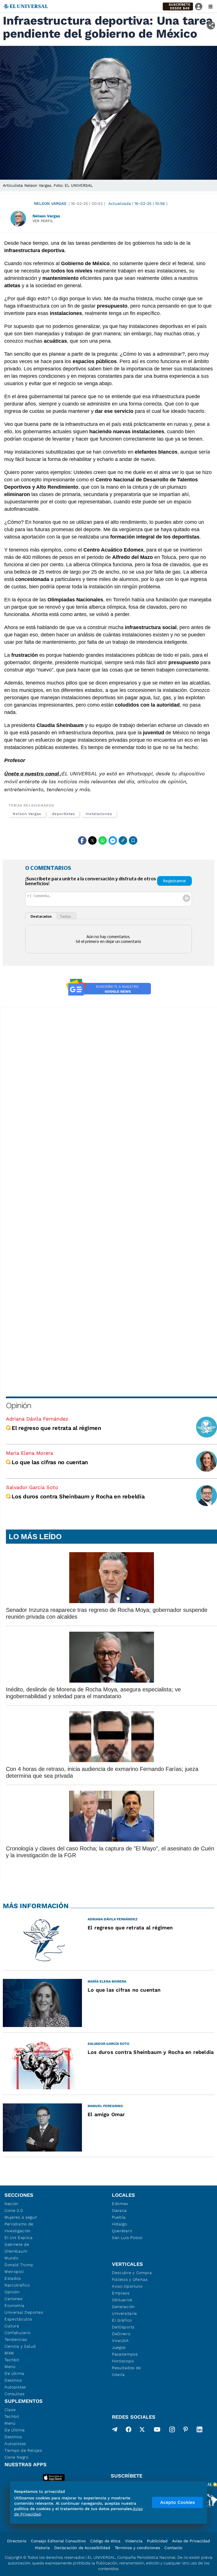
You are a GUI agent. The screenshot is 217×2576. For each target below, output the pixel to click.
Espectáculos (18, 2319)
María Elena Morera (30, 1453)
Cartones (14, 2299)
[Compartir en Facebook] (82, 840)
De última (14, 2373)
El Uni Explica (19, 2238)
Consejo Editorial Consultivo (58, 2541)
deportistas (63, 814)
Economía (15, 2305)
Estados (13, 2278)
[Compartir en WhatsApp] (103, 840)
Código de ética (105, 2541)
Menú (10, 2367)
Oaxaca (119, 2210)
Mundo (11, 2258)
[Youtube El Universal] (157, 2431)
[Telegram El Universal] (115, 2431)
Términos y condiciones (137, 2548)
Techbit (12, 2360)
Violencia (134, 2541)
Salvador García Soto (32, 1487)
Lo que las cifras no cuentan (50, 1462)
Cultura (12, 2326)
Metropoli (14, 2272)
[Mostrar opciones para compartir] (211, 25)
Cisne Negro (17, 2457)
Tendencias (16, 2339)
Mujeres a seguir (21, 2217)
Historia (42, 2548)
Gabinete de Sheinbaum (17, 2248)
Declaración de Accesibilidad (82, 2548)
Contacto (173, 2548)
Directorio (17, 2541)
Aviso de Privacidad (191, 2541)
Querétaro (122, 2231)
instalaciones (99, 814)
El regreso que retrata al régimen (56, 1428)
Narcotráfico (17, 2285)
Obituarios (122, 2300)
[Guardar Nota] (133, 840)
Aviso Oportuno (127, 2286)
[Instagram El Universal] (172, 2431)
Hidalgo (120, 2224)
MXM (9, 2353)
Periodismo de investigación (19, 2227)
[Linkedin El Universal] (199, 2431)
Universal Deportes (24, 2312)
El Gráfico (122, 2320)
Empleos (121, 2293)
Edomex (120, 2204)
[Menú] (211, 7)
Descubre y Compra (132, 2273)
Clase (10, 2410)
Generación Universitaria (124, 2310)
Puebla (119, 2217)
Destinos (13, 2380)
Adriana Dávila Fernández (37, 1419)
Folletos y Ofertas (130, 2279)
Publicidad (157, 2541)
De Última (15, 2430)
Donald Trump (19, 2265)
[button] (178, 7)
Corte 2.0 (14, 2210)
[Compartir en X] (92, 840)
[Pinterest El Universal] (186, 2431)
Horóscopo (123, 2361)
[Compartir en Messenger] (113, 840)
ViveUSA (120, 2341)
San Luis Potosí (127, 2238)
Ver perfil (43, 221)
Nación (11, 2204)
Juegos (119, 2347)
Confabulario (17, 2333)
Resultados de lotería (126, 2371)
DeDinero (121, 2334)
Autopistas (15, 2387)
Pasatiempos (125, 2354)
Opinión (19, 1405)
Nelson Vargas (50, 203)
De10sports (123, 2327)
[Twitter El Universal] (142, 2431)
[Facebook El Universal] (129, 2431)
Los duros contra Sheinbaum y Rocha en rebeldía (78, 1496)
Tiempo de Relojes (23, 2450)
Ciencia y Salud (20, 2346)
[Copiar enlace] (123, 840)
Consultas (14, 2394)
